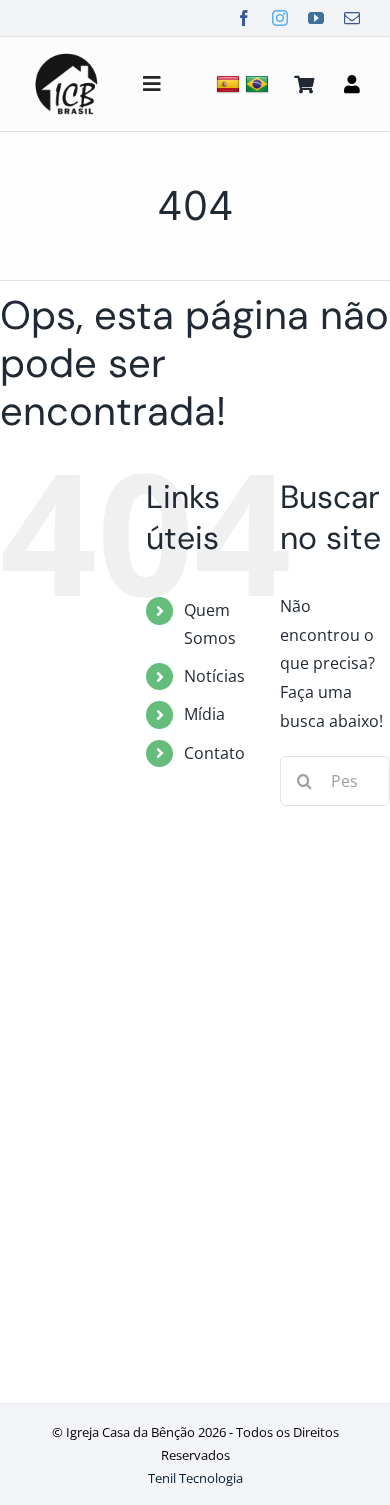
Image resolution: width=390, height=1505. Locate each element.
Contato (214, 753)
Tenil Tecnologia (195, 1478)
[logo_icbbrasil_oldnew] (66, 56)
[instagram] (280, 18)
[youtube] (316, 18)
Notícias (214, 676)
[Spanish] (230, 83)
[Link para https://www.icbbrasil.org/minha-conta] (352, 84)
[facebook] (244, 18)
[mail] (352, 18)
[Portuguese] (259, 83)
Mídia (204, 714)
